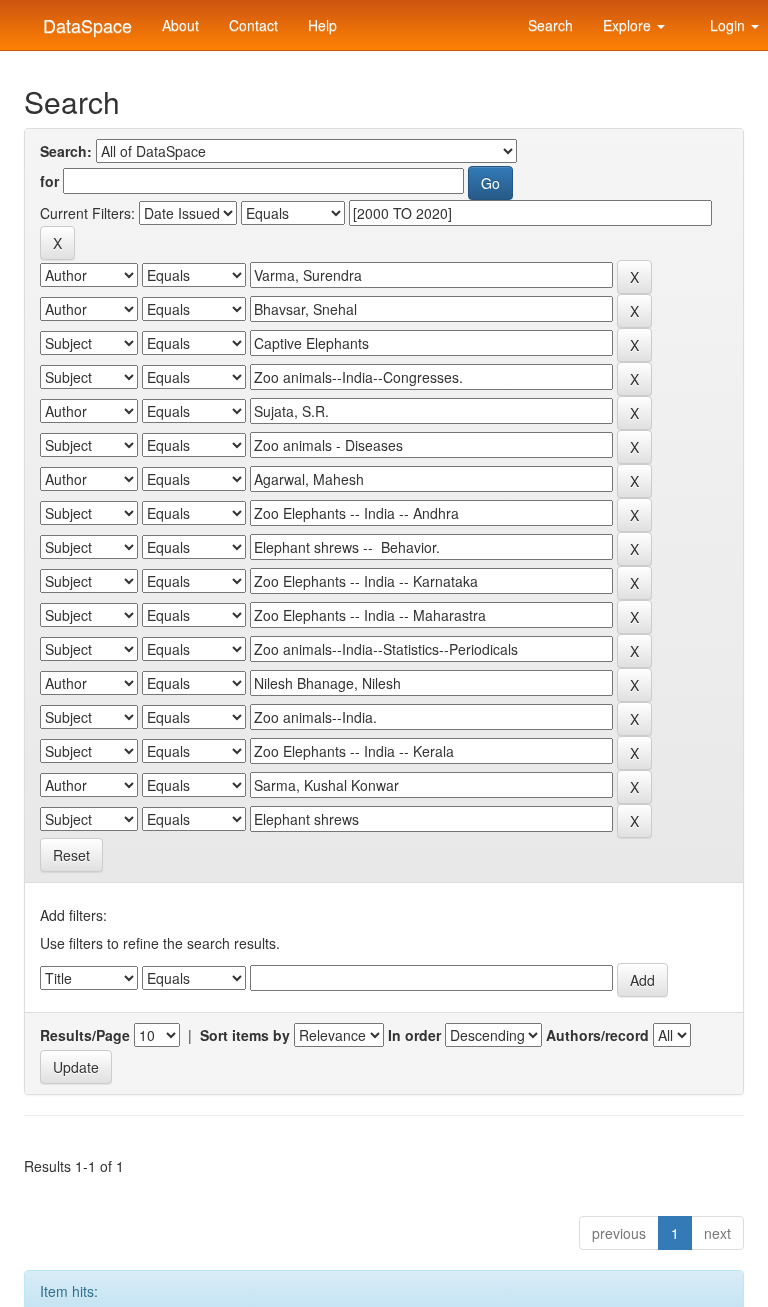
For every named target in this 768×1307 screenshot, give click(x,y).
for (49, 181)
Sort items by (245, 1035)
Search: (66, 151)
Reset (71, 855)
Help (322, 25)
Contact (253, 25)
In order (414, 1035)
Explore (629, 25)
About (180, 25)
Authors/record (597, 1035)
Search (548, 25)
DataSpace (85, 21)
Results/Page (85, 1035)
